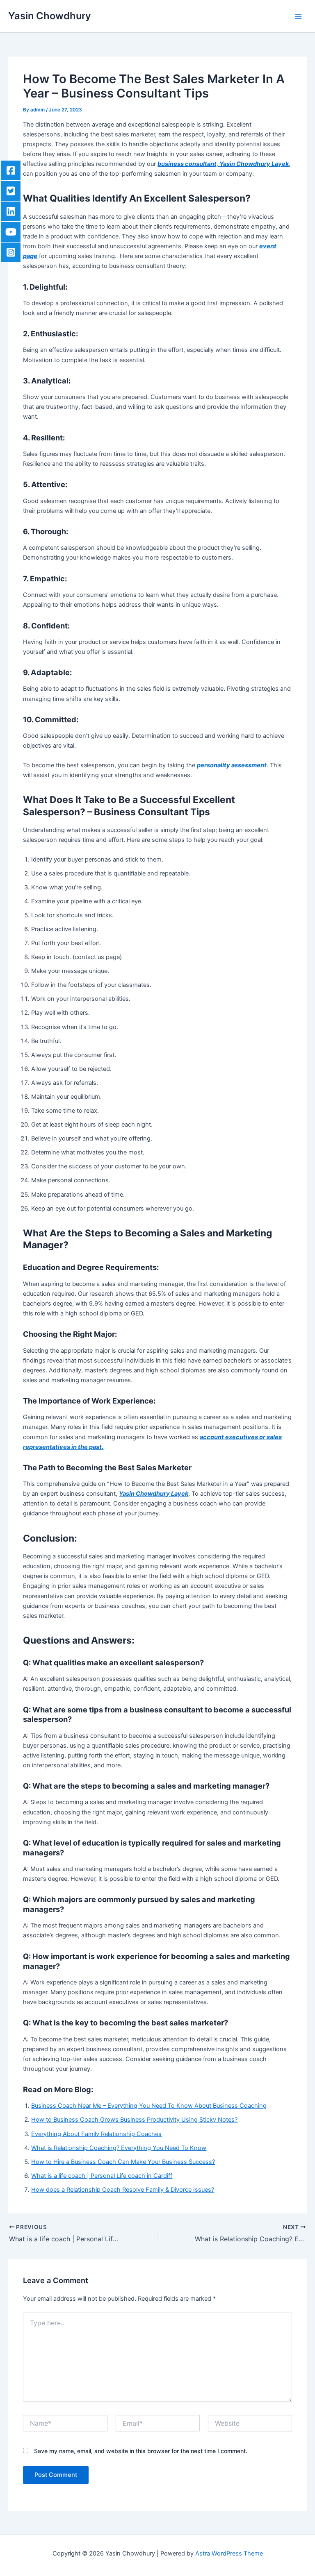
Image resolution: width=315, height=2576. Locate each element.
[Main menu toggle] (298, 16)
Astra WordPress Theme (229, 2553)
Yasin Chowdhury (50, 16)
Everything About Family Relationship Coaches (96, 2134)
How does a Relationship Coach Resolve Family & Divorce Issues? (123, 2190)
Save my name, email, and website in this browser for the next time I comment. (141, 2451)
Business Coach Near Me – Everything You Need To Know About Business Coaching (149, 2106)
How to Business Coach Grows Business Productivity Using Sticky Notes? (134, 2120)
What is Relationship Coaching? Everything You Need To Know (119, 2148)
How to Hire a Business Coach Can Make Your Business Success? (123, 2162)
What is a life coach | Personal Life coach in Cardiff (102, 2176)
